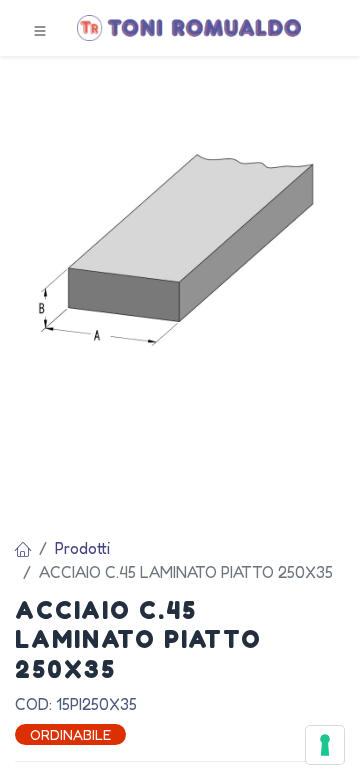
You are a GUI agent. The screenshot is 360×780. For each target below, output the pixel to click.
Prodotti (82, 548)
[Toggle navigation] (40, 29)
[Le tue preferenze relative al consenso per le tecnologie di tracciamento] (325, 745)
